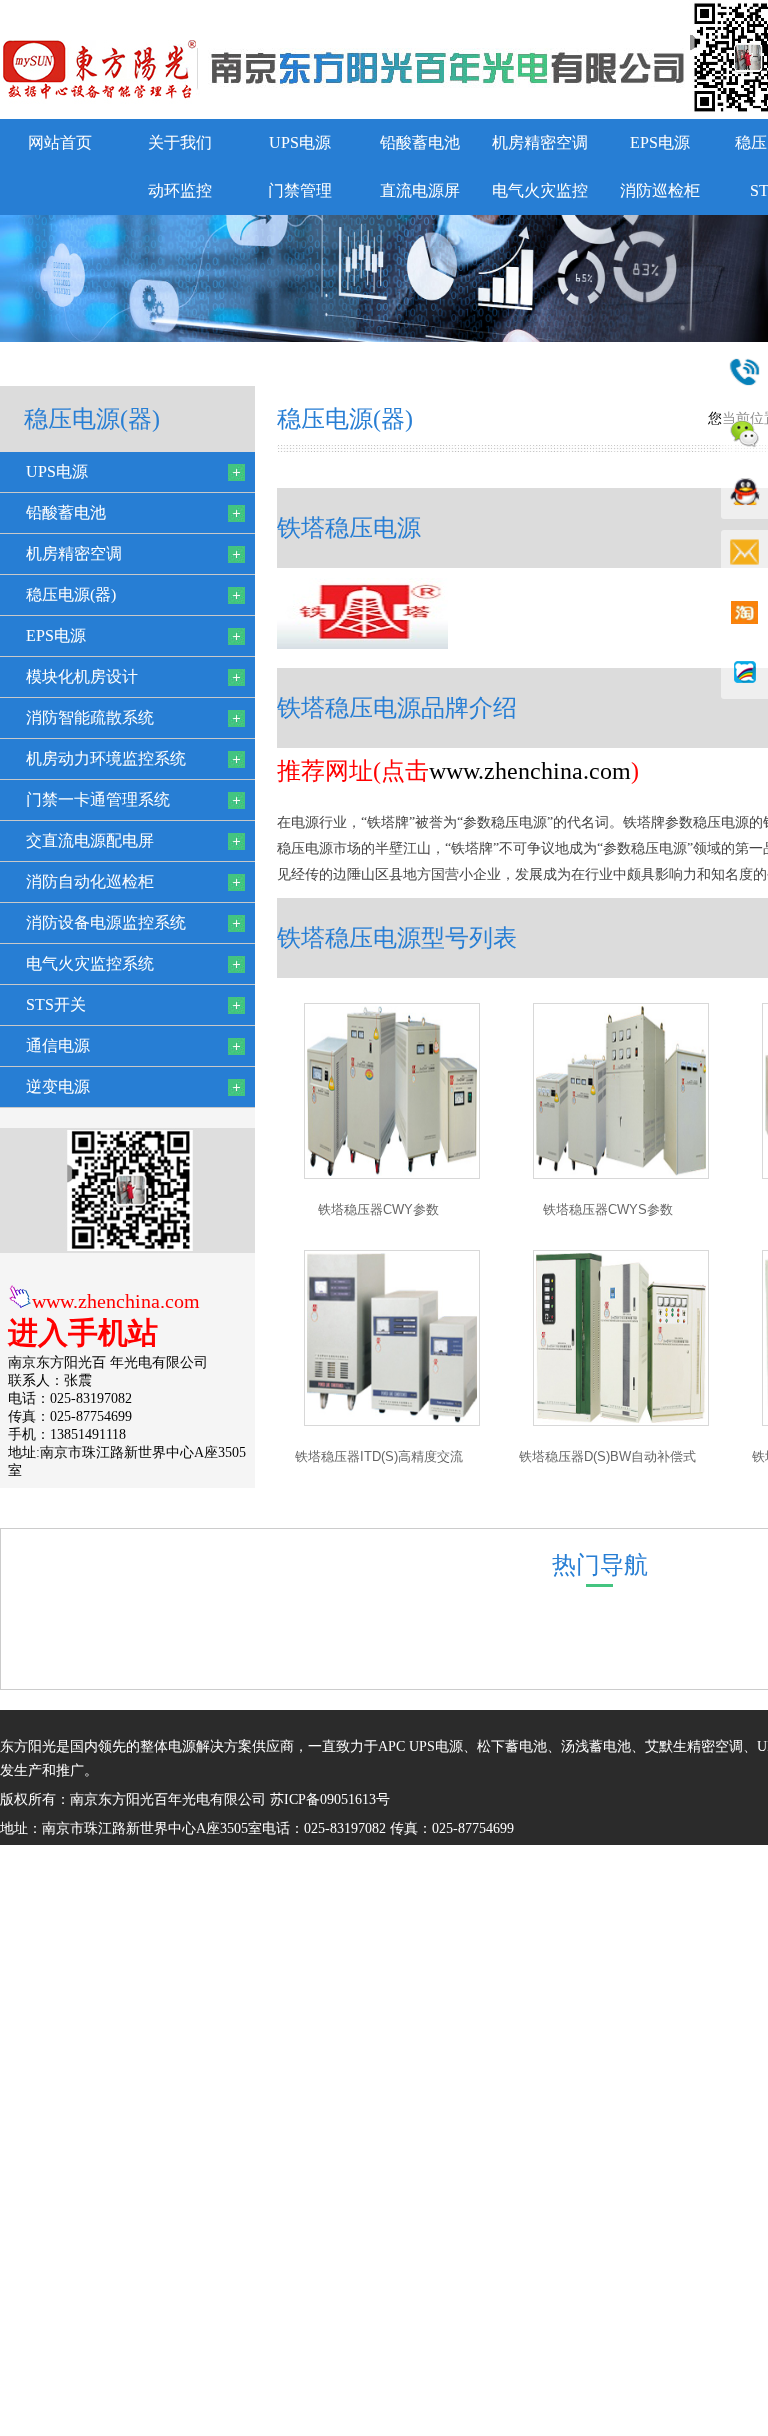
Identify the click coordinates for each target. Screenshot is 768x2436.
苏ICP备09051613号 (330, 1799)
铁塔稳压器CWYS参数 (608, 1209)
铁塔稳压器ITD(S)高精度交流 (379, 1456)
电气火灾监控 (540, 190)
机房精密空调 (540, 142)
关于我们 (180, 142)
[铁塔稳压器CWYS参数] (621, 1174)
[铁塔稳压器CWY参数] (392, 1174)
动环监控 (180, 190)
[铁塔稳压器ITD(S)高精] (392, 1421)
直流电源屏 (420, 190)
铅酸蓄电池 (420, 142)
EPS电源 (660, 142)
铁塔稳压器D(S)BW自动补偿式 (607, 1456)
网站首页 (60, 142)
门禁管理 (300, 190)
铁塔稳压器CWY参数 (378, 1209)
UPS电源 (300, 142)
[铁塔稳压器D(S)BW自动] (621, 1421)
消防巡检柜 (660, 190)
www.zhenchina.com (116, 1301)
